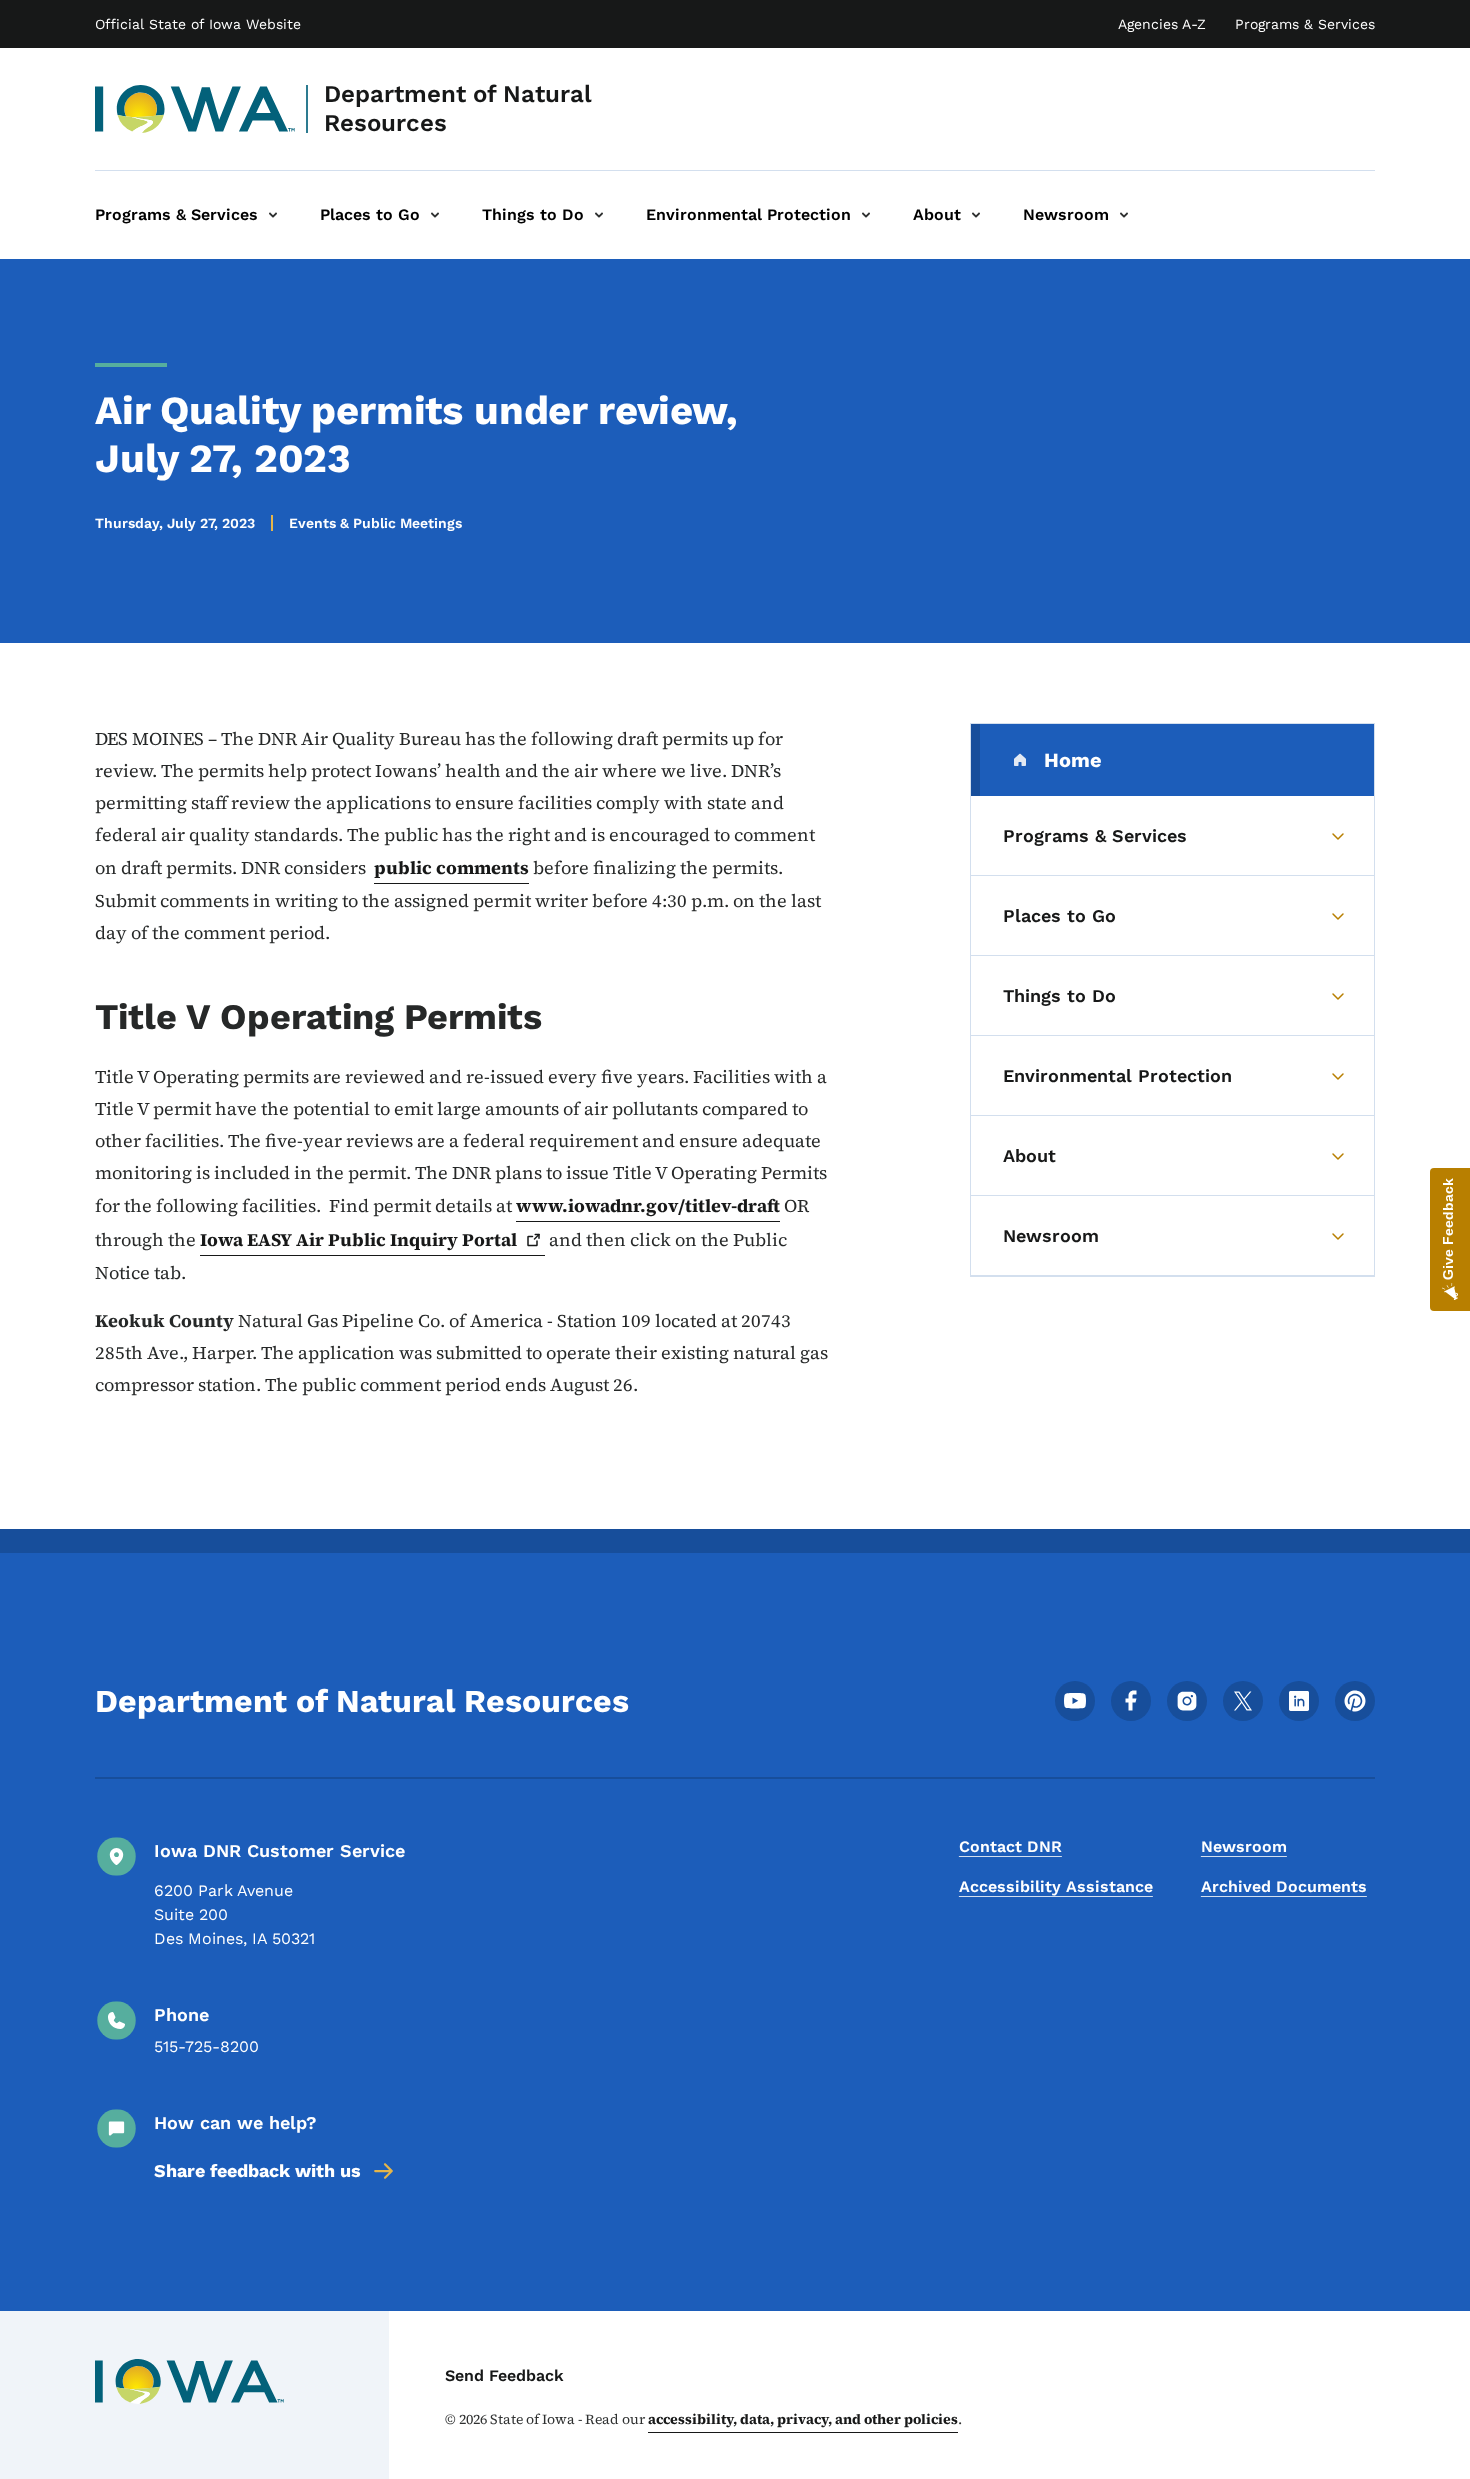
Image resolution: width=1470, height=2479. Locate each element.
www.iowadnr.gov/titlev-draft (648, 1205)
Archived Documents (1284, 1886)
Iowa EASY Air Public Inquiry (358, 1239)
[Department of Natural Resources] (195, 109)
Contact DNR (1010, 1846)
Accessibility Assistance (1056, 1886)
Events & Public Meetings (375, 523)
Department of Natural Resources (458, 108)
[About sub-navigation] (976, 215)
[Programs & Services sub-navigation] (273, 215)
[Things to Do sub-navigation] (599, 215)
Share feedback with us (257, 2170)
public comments (451, 867)
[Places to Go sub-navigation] (435, 215)
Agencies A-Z (1162, 24)
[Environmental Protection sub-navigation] (866, 215)
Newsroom (1244, 1846)
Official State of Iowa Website (198, 24)
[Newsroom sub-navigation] (1124, 215)
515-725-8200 (206, 2046)
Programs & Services (1305, 24)
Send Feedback (504, 2375)
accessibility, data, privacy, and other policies (803, 2419)
